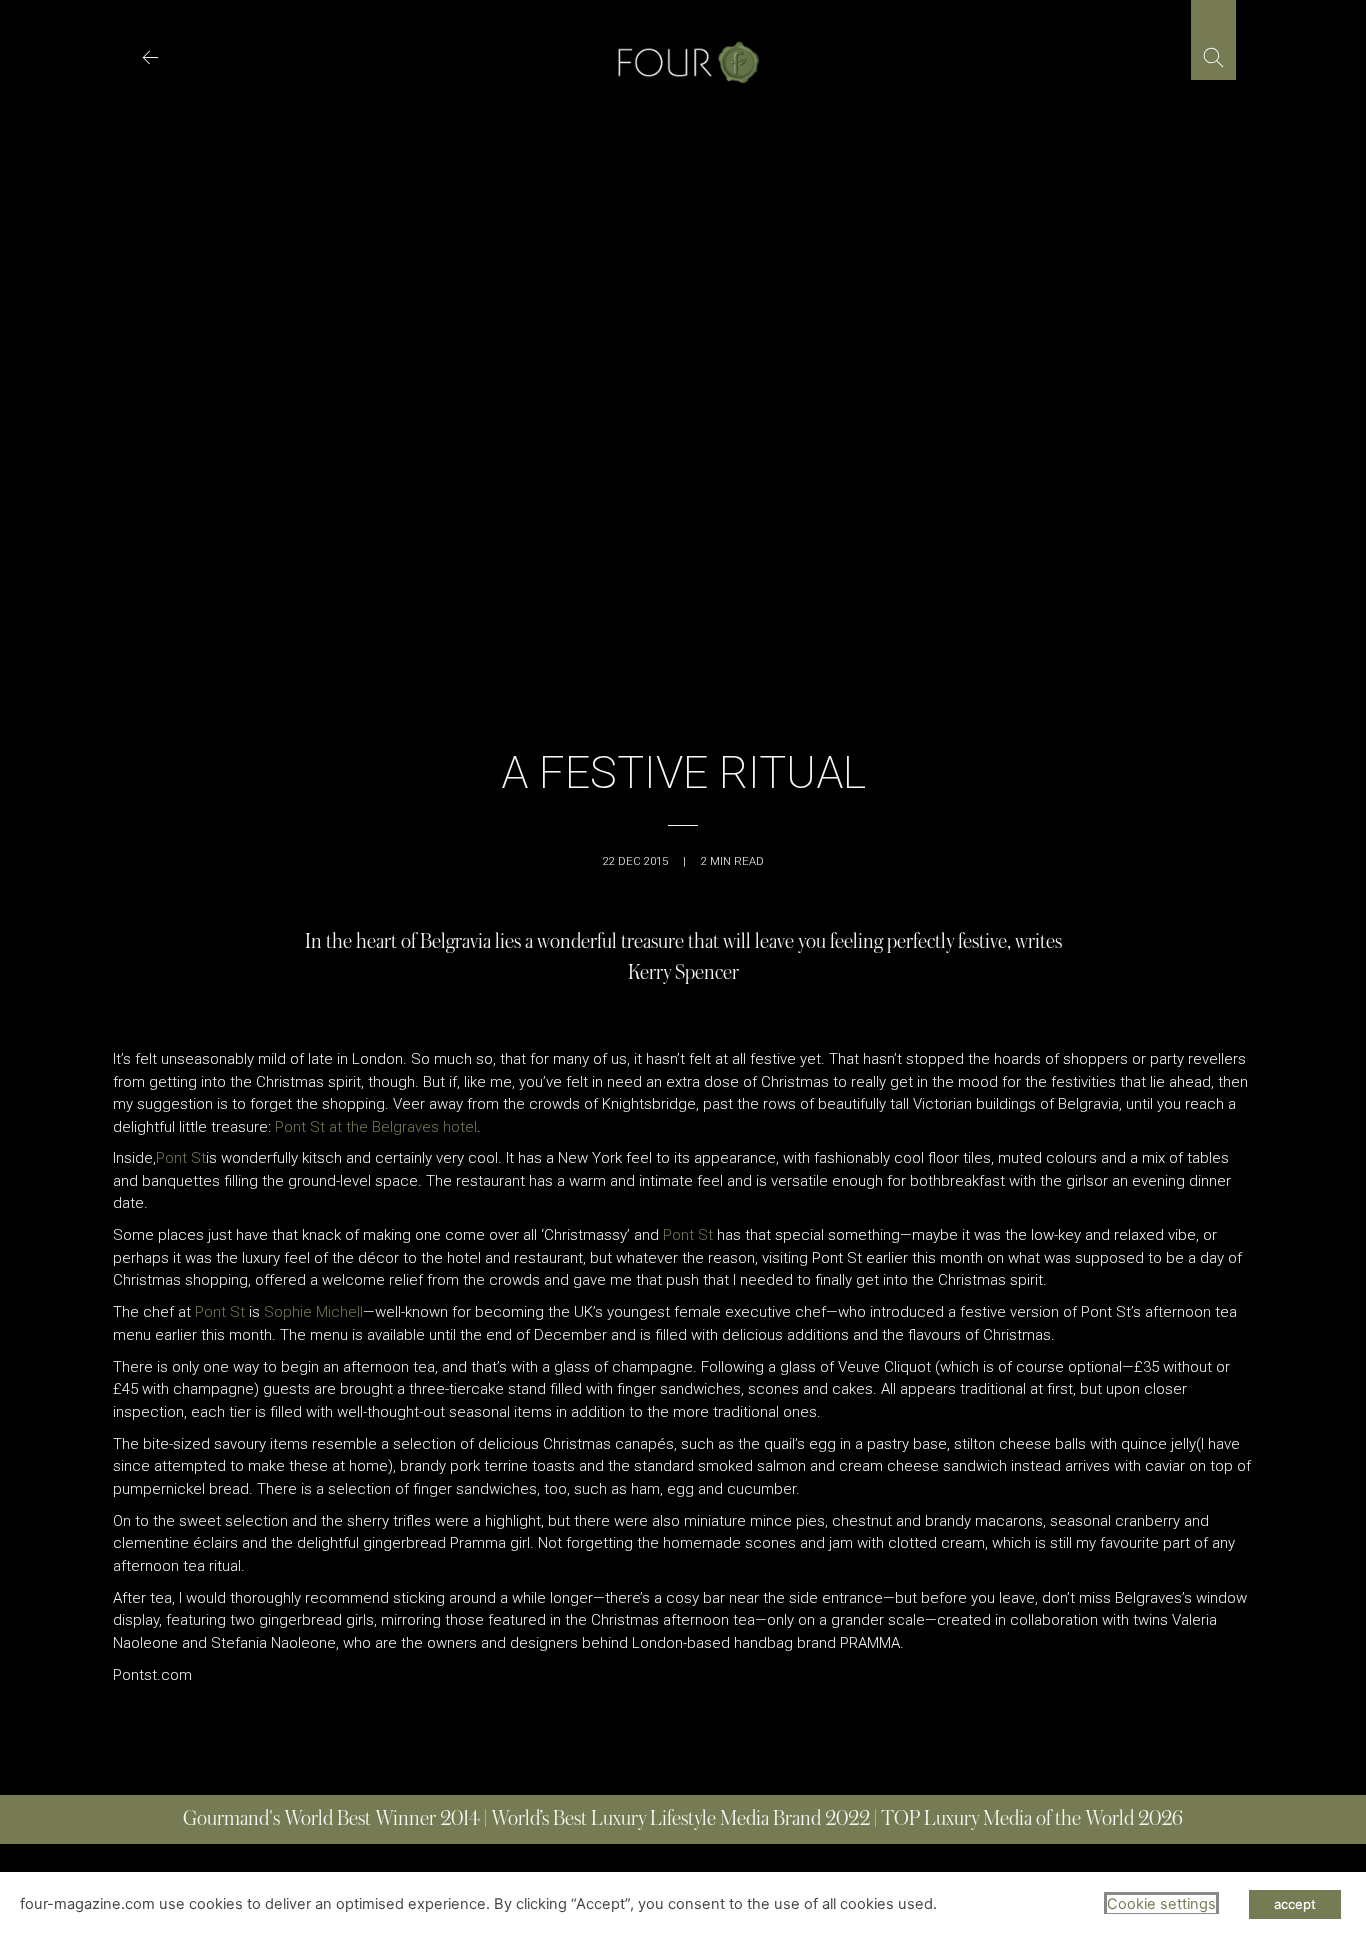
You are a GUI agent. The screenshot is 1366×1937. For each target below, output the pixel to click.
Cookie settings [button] (1161, 1904)
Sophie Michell (313, 1312)
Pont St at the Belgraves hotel (376, 1127)
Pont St (181, 1158)
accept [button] (1295, 1904)
